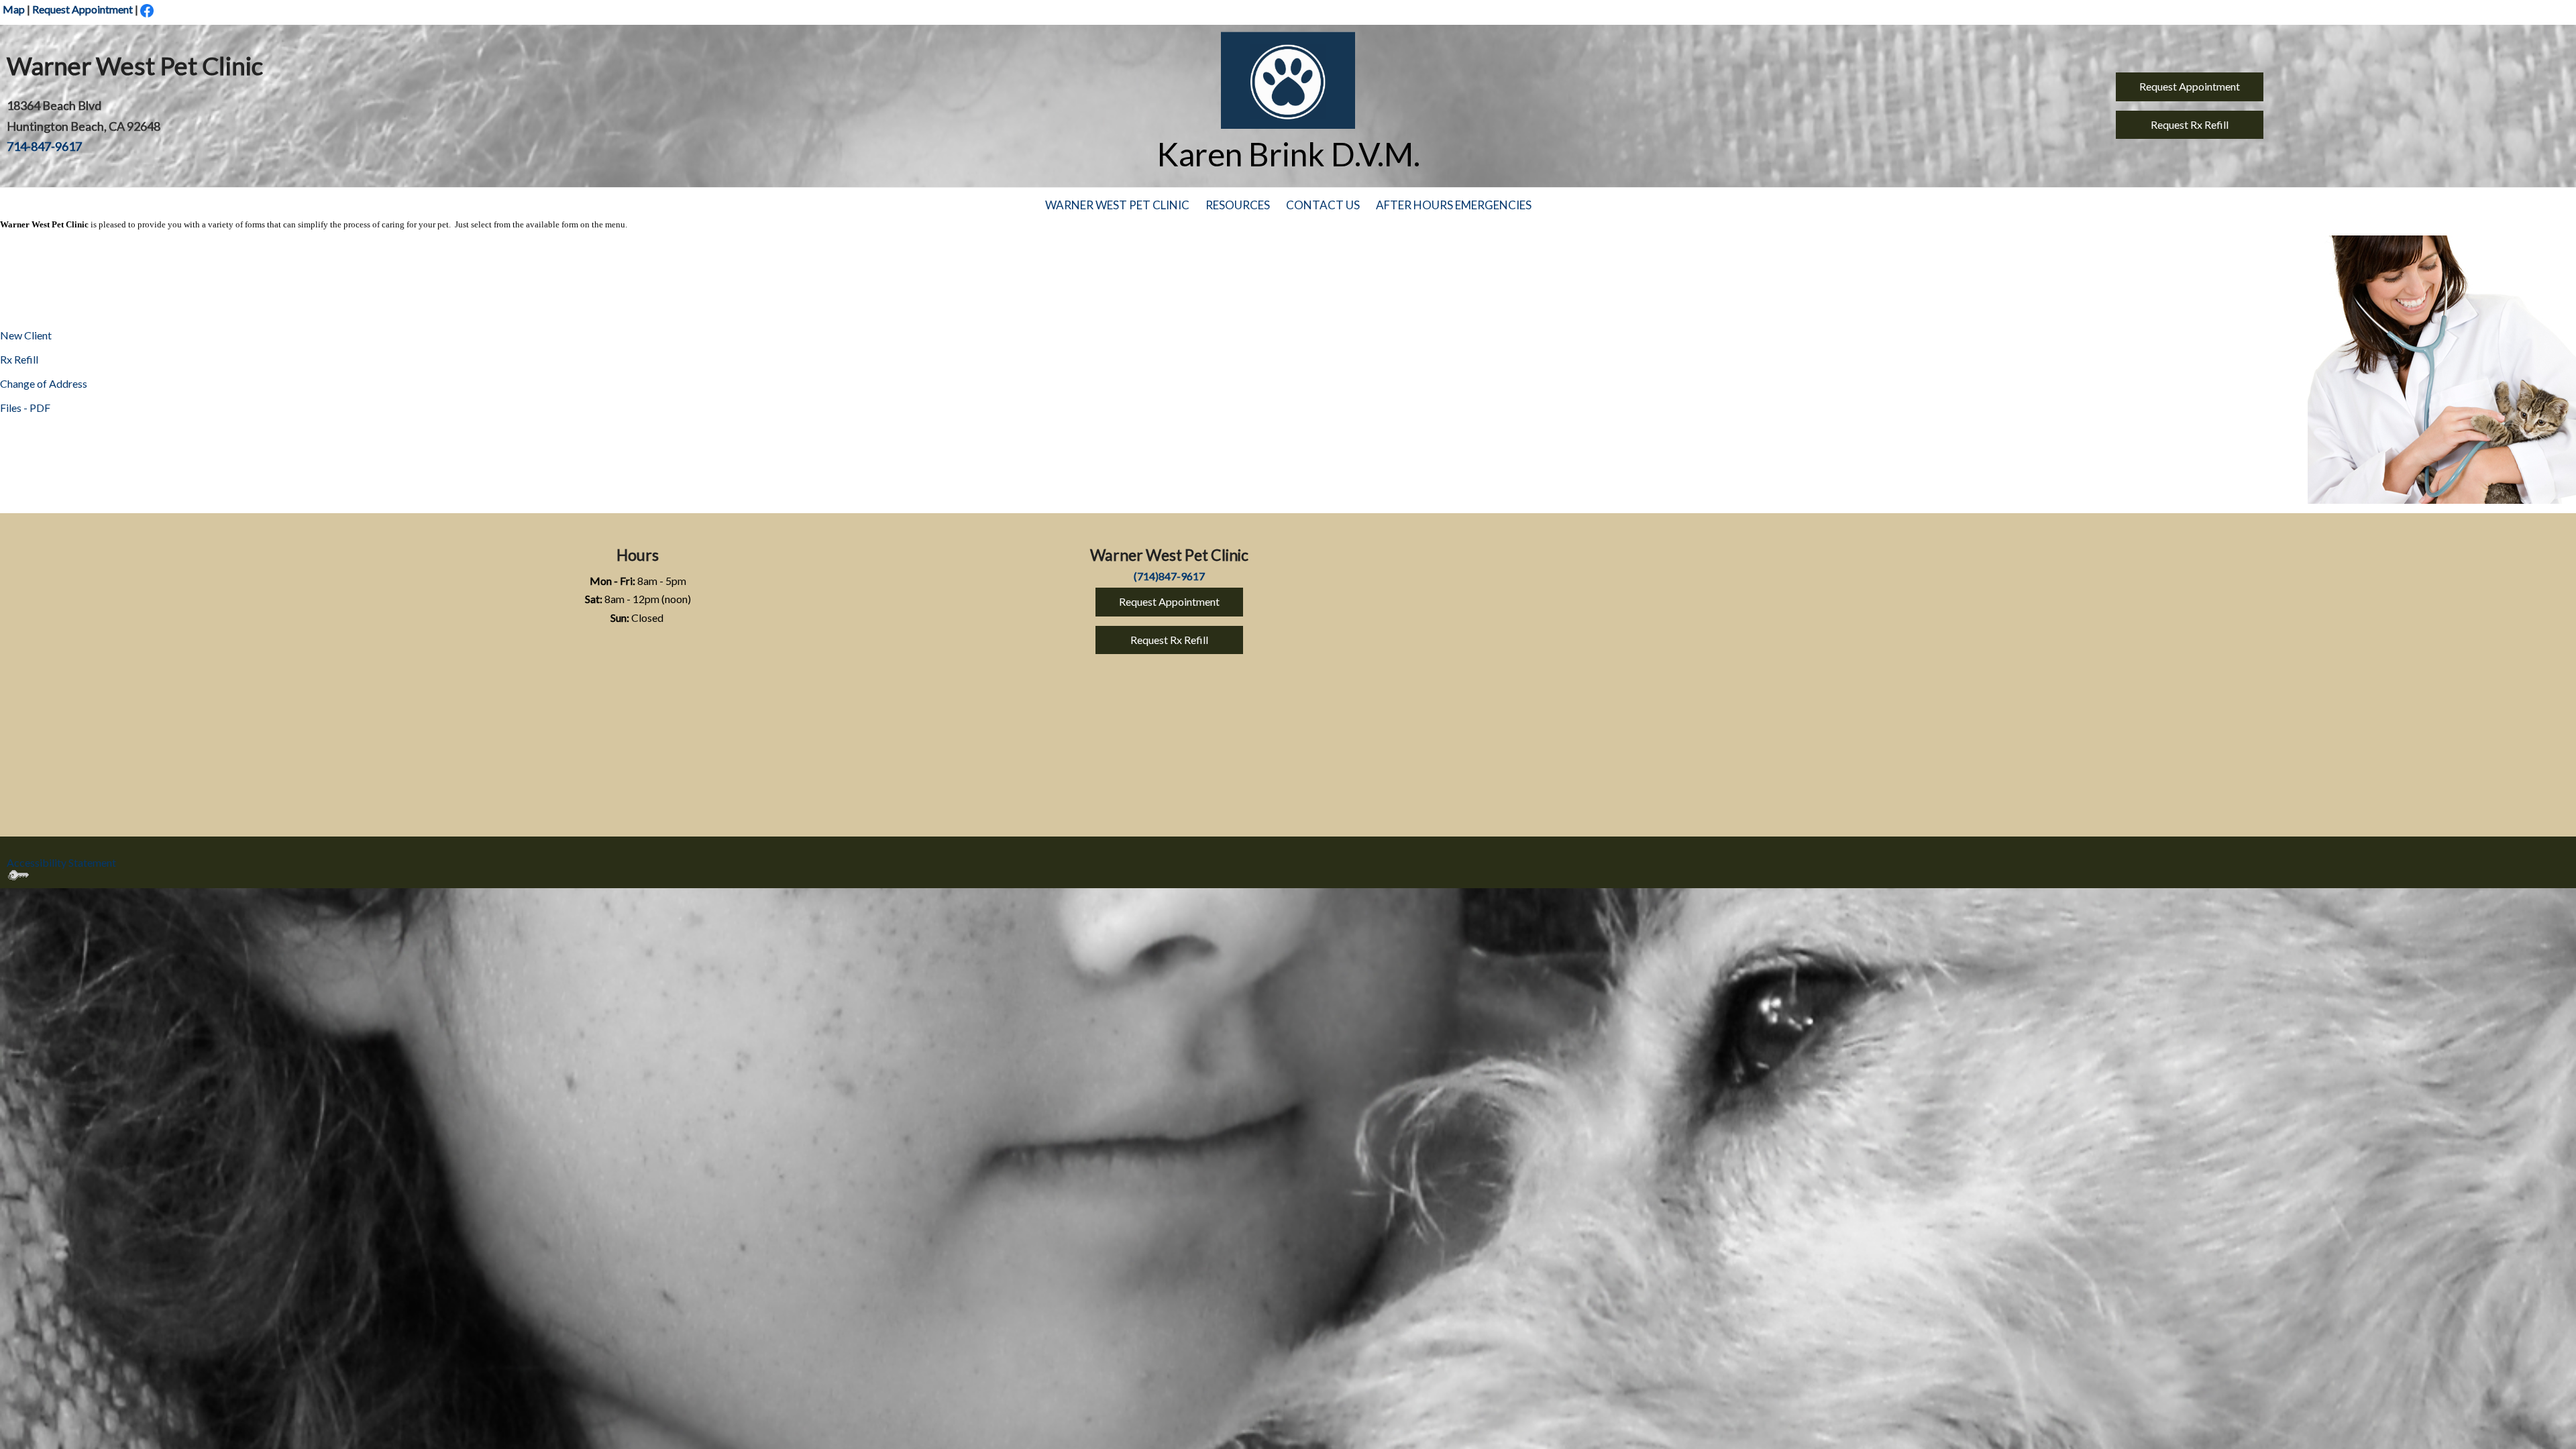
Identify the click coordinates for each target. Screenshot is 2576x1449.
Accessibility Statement (61, 862)
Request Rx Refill (2190, 124)
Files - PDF (25, 408)
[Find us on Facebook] (147, 10)
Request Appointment (83, 9)
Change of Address (44, 383)
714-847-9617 (44, 146)
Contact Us (1323, 205)
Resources (1238, 205)
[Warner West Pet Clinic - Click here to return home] (1288, 80)
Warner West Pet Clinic (1117, 205)
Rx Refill (19, 359)
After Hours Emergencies (1454, 205)
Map (14, 9)
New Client (26, 335)
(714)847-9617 (1169, 576)
